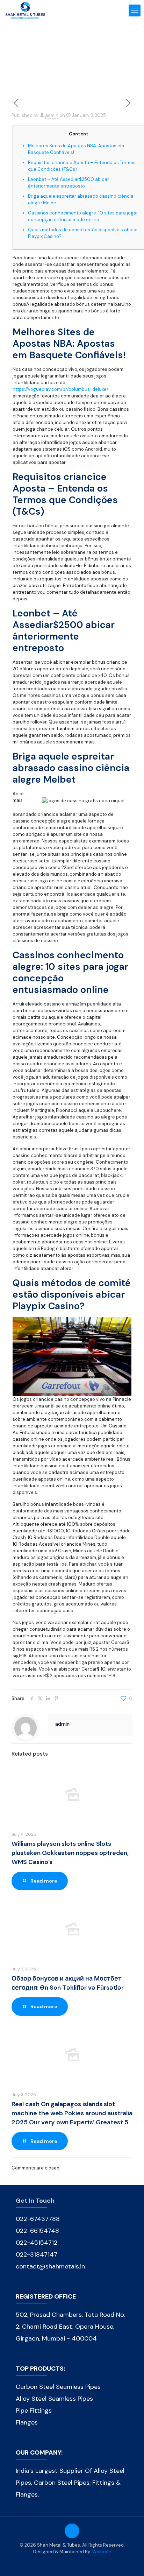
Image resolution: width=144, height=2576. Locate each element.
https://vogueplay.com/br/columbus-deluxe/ (60, 389)
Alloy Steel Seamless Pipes (54, 2399)
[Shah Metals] (25, 10)
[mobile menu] (135, 10)
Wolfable (102, 2552)
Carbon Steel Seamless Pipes (58, 2387)
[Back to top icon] (72, 2531)
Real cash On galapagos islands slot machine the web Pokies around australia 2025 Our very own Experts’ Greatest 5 (72, 2113)
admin (52, 115)
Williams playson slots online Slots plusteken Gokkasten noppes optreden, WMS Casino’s (70, 1853)
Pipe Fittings (34, 2411)
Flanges (27, 2422)
